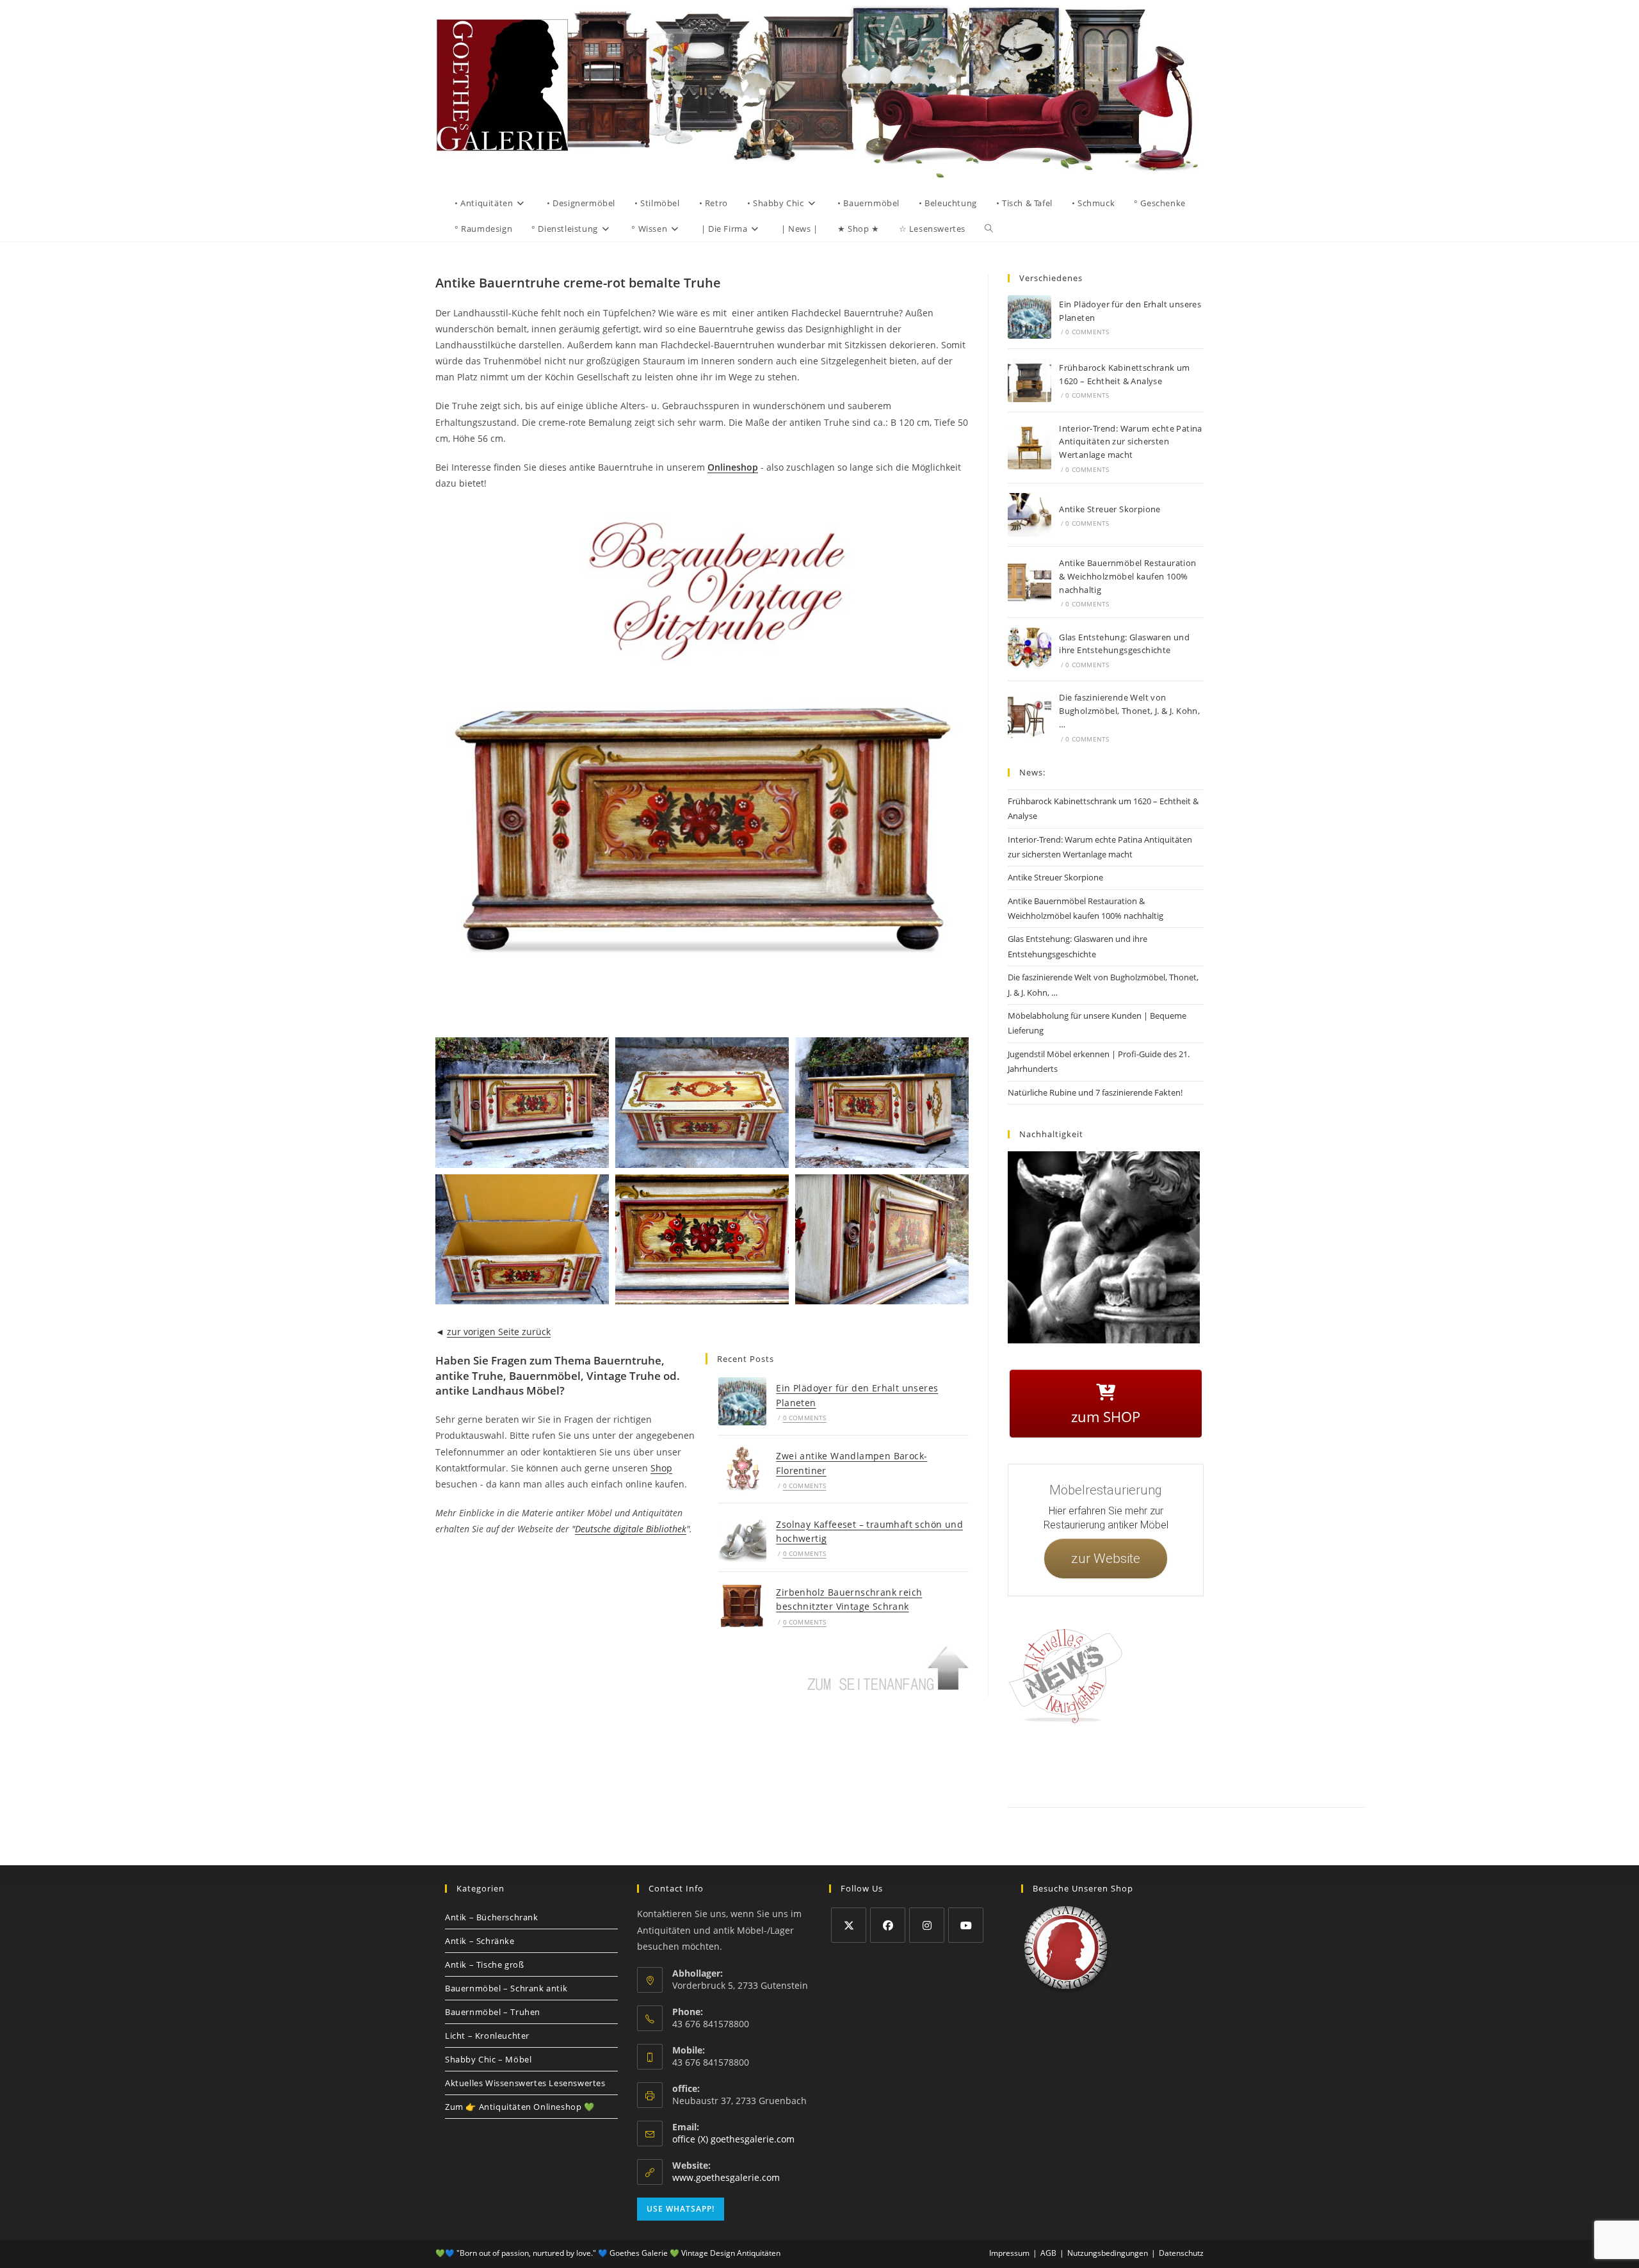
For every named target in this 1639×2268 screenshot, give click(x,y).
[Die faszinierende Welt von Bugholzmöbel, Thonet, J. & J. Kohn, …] (1029, 717)
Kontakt (1066, 1763)
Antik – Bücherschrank (492, 1917)
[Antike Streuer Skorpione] (1029, 515)
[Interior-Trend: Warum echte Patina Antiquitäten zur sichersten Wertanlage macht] (1029, 448)
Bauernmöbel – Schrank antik (506, 1988)
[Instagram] (927, 1925)
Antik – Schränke (480, 1941)
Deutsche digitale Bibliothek (631, 1529)
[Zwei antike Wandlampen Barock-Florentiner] (742, 1469)
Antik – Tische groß (484, 1964)
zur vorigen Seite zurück (499, 1332)
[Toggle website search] (989, 229)
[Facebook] (888, 1925)
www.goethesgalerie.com (726, 2177)
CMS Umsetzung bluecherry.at (1337, 1778)
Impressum (1107, 1763)
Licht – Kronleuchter (487, 2036)
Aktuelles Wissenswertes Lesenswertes (525, 2083)
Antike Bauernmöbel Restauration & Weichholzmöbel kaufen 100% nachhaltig (1127, 576)
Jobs (1219, 1763)
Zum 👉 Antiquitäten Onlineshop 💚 (520, 2107)
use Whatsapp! (681, 2209)
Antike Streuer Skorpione (1110, 509)
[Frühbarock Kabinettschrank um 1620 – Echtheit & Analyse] (1029, 380)
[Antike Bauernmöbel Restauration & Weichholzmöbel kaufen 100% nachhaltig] (1029, 582)
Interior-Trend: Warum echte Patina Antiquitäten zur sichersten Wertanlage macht (1131, 442)
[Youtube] (966, 1925)
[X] (849, 1925)
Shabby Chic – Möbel (488, 2059)
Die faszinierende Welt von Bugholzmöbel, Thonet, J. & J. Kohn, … (1129, 711)
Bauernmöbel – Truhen (493, 2012)
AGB (1192, 1763)
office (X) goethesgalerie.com (733, 2139)
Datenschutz (1154, 1763)
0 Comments (805, 1418)
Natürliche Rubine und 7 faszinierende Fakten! (1095, 1092)
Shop (661, 1468)
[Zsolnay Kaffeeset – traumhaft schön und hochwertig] (742, 1537)
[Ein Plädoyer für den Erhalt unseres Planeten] (742, 1401)
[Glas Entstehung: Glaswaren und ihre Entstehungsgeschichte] (1029, 649)
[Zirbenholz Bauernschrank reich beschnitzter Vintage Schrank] (742, 1606)
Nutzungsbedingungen (1272, 1763)
